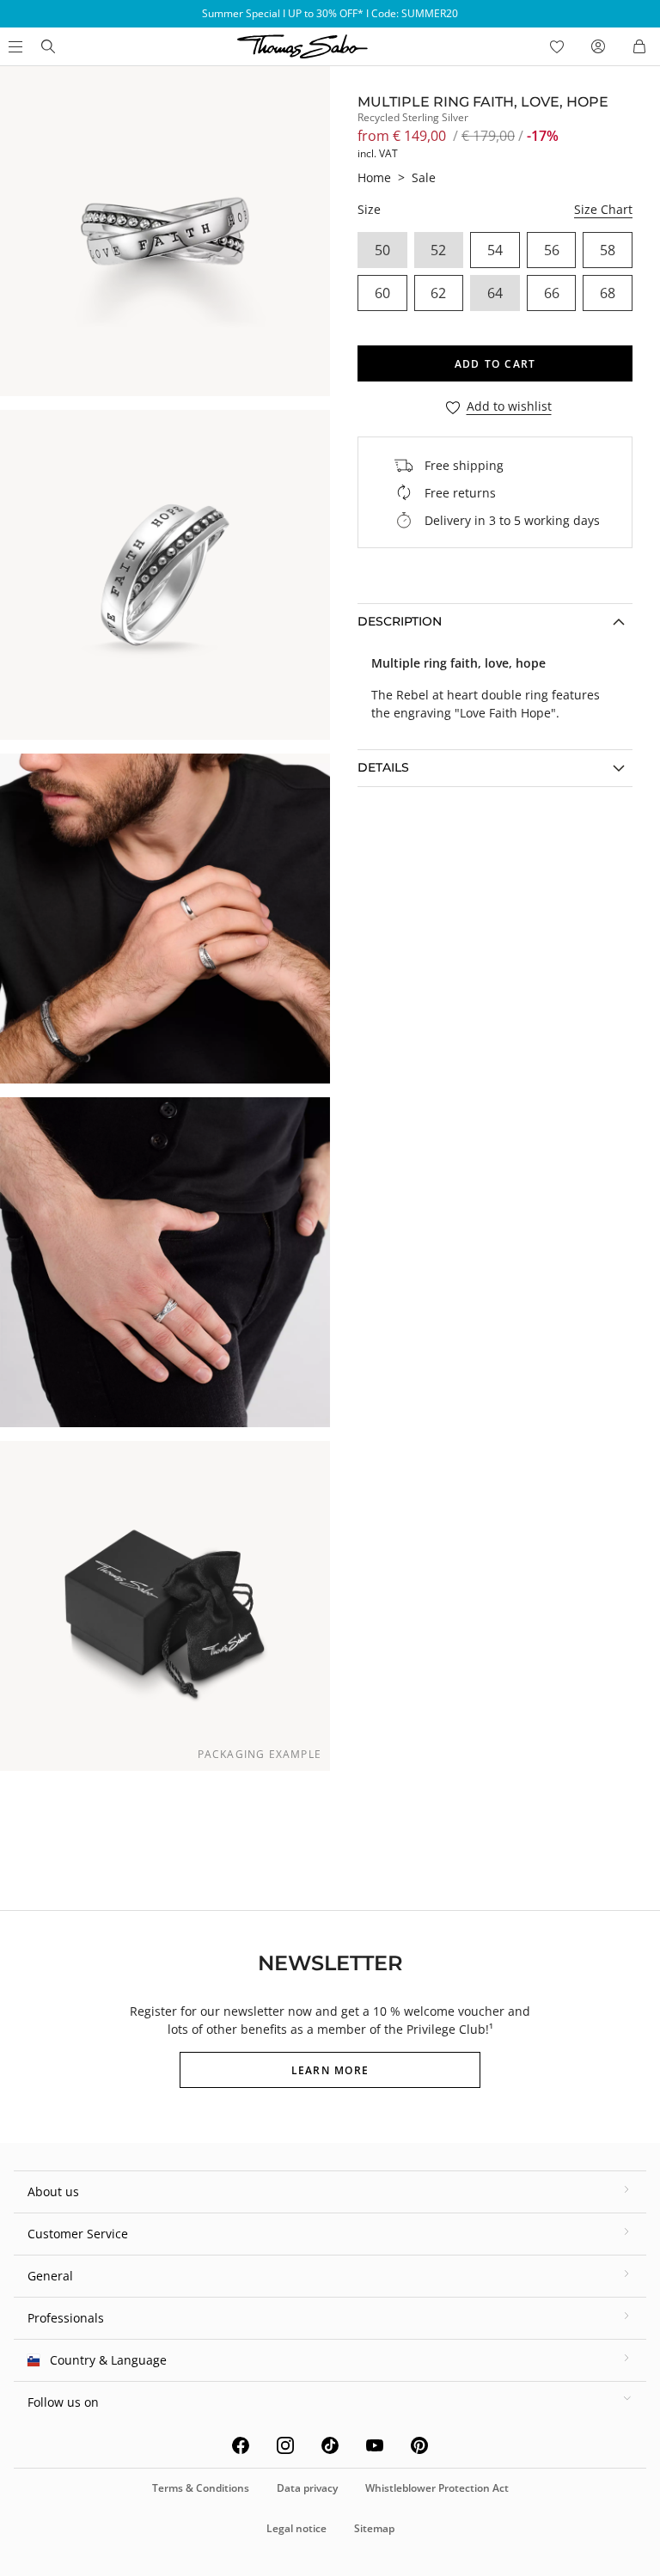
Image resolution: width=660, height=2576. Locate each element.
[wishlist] (557, 46)
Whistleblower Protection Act (437, 2488)
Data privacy (307, 2488)
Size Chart (603, 209)
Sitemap (374, 2528)
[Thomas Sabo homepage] (48, 46)
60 (382, 293)
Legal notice (296, 2528)
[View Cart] (639, 46)
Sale (424, 177)
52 (438, 250)
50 (382, 250)
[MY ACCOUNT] (598, 46)
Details (383, 767)
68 (608, 293)
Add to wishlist (509, 407)
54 (495, 250)
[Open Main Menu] (14, 46)
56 (552, 250)
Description (400, 621)
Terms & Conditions (201, 2488)
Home (374, 177)
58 (608, 250)
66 (552, 293)
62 (438, 293)
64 (495, 293)
